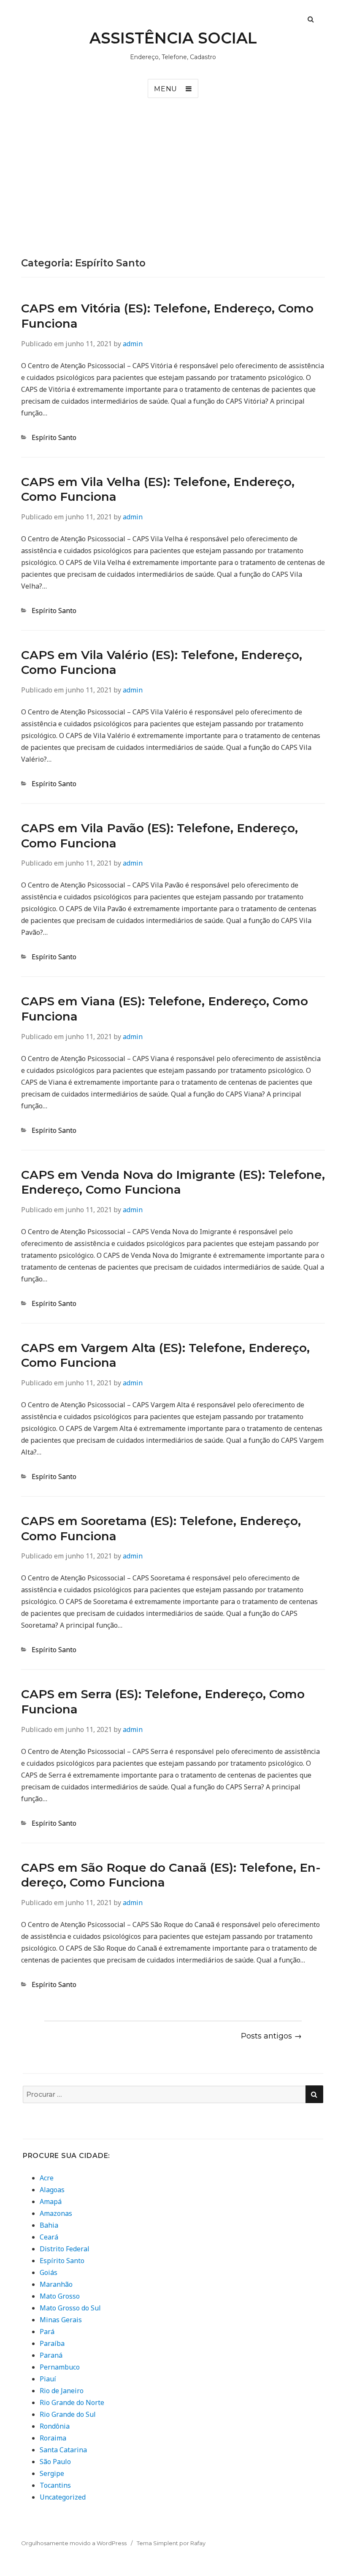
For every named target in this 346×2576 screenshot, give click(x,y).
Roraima (53, 2438)
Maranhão (56, 2284)
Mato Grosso (60, 2296)
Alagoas (52, 2190)
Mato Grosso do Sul (70, 2308)
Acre (47, 2178)
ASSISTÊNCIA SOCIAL (173, 38)
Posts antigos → (271, 2036)
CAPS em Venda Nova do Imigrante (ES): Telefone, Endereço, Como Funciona (173, 1182)
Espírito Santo (54, 437)
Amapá (51, 2201)
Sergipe (52, 2473)
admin (133, 344)
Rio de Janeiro (62, 2391)
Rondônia (55, 2426)
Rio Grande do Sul (68, 2414)
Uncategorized (63, 2497)
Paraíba (52, 2343)
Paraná (51, 2355)
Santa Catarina (63, 2450)
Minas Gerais (61, 2320)
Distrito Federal (65, 2249)
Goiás (49, 2272)
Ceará (49, 2237)
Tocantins (55, 2485)
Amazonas (56, 2213)
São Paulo (55, 2462)
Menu (166, 89)
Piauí (48, 2379)
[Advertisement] (173, 194)
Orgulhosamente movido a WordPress (74, 2543)
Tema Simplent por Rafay (171, 2543)
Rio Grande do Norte (72, 2402)
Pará (47, 2332)
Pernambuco (60, 2367)
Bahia (49, 2225)
